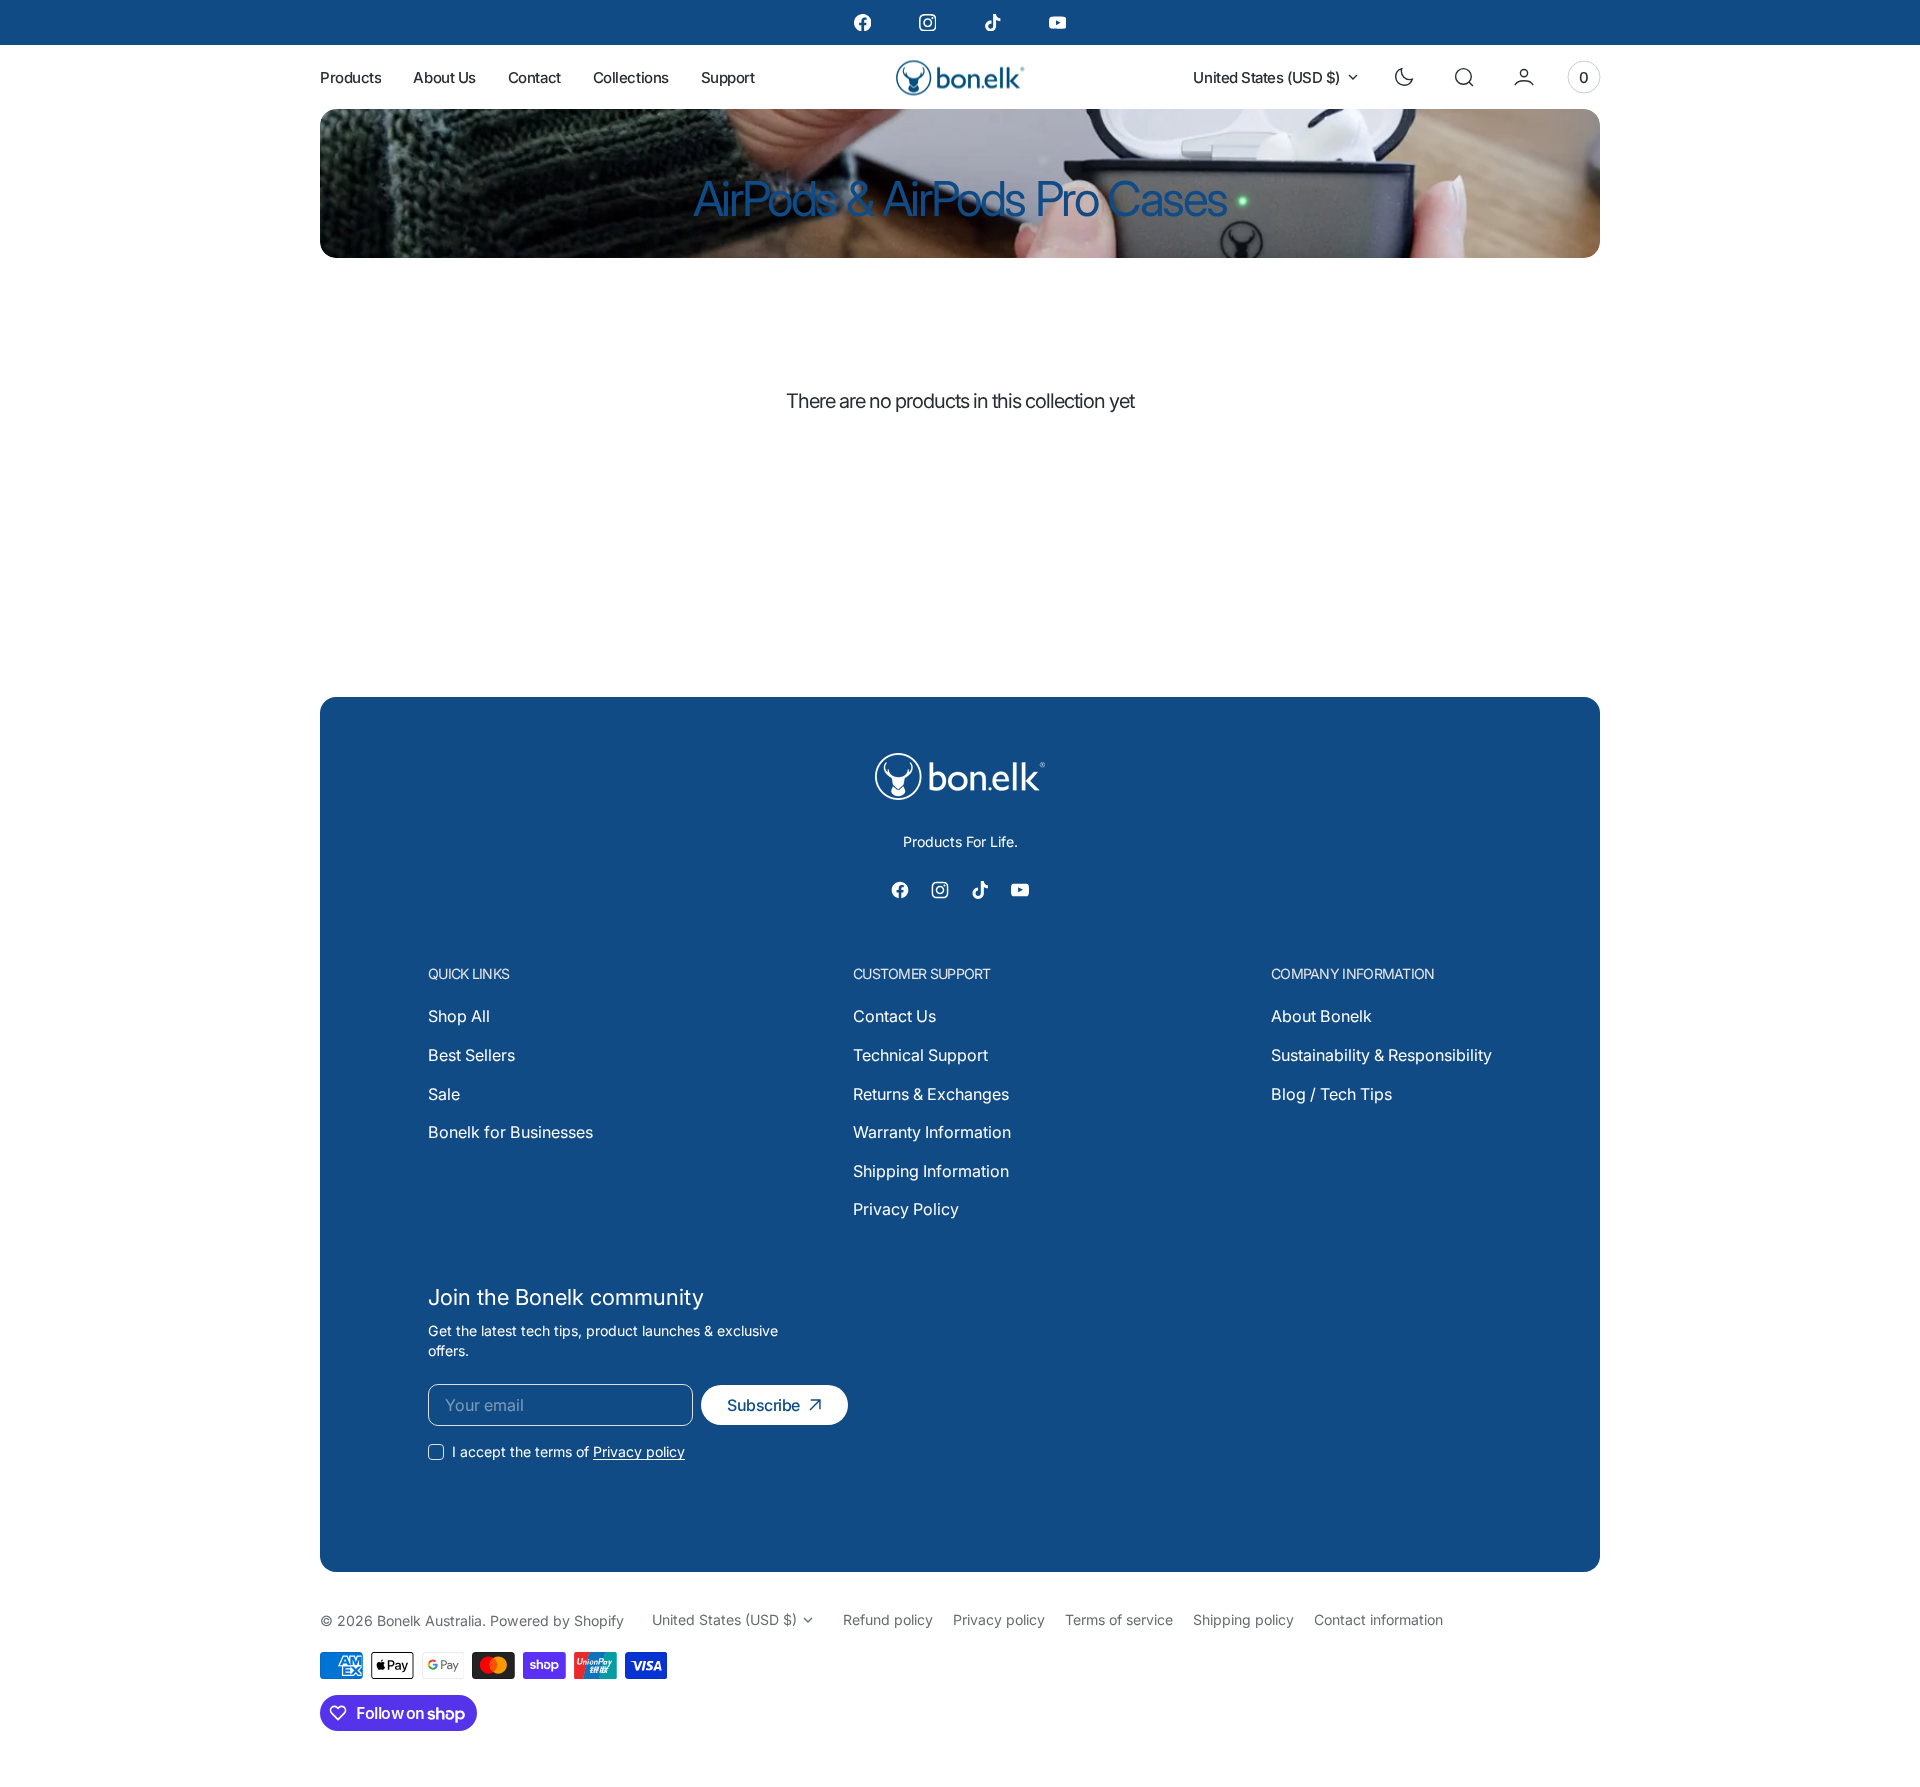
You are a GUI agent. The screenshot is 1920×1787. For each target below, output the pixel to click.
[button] (1464, 77)
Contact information (1378, 1619)
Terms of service (1119, 1619)
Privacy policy (639, 1451)
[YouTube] (1057, 22)
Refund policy (888, 1619)
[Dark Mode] (1404, 77)
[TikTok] (992, 22)
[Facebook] (862, 22)
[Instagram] (927, 22)
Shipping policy (1243, 1619)
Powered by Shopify (557, 1620)
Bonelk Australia (429, 1620)
